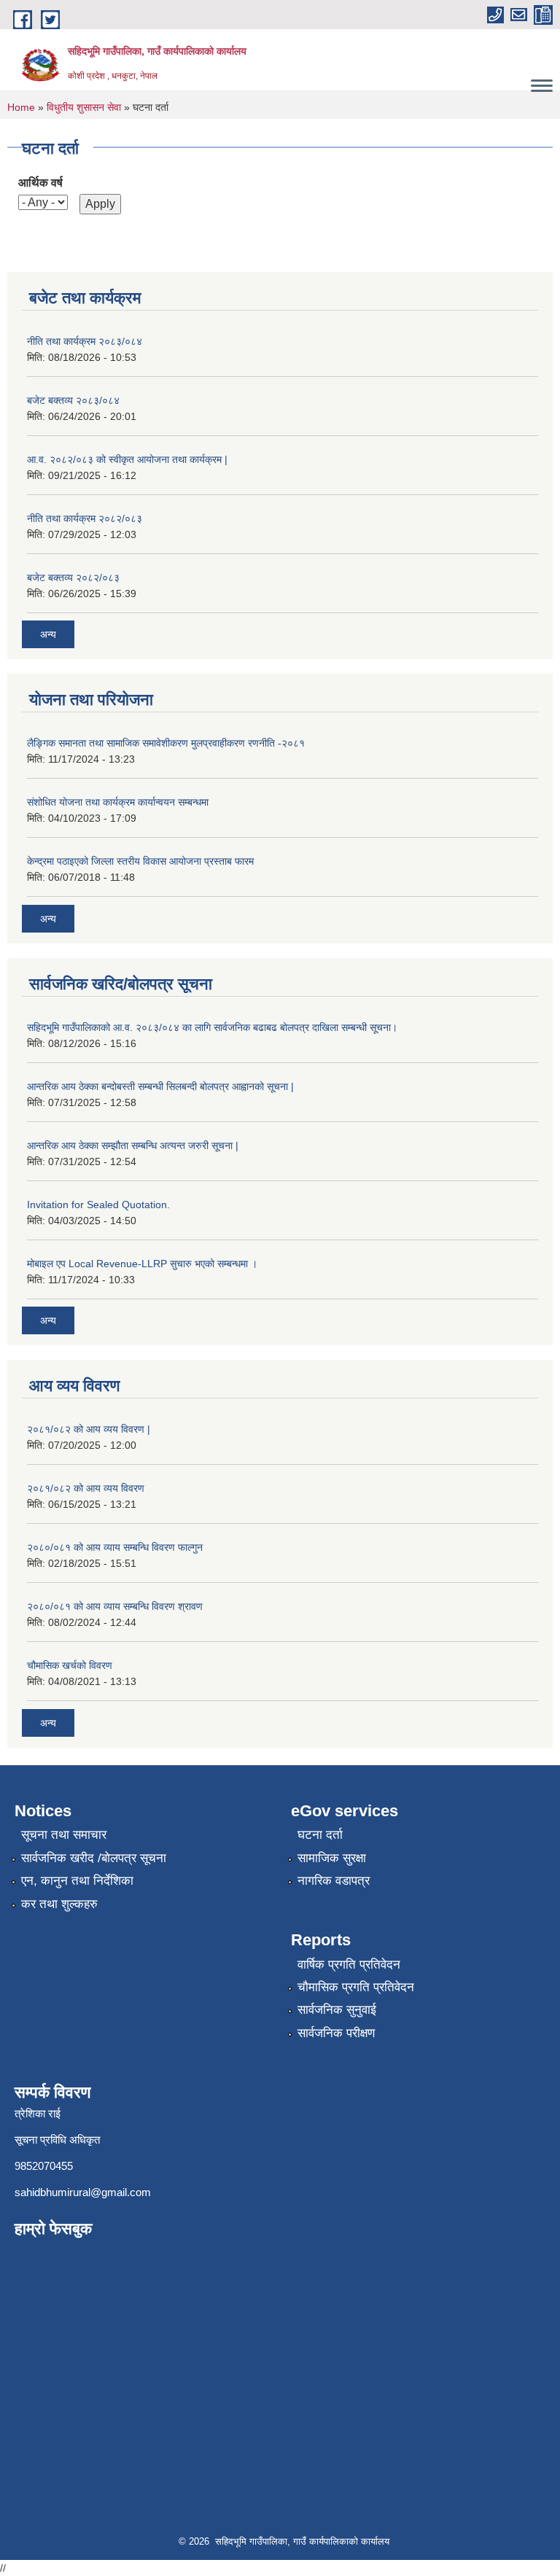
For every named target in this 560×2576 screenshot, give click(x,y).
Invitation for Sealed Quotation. (98, 1205)
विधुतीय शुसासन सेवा (84, 107)
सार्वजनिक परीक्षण (336, 2033)
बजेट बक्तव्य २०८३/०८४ (73, 400)
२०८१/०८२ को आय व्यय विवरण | (89, 1429)
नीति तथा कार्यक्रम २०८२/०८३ (85, 518)
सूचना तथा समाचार (64, 1835)
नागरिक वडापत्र (334, 1881)
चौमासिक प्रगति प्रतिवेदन (356, 1987)
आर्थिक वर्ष (40, 183)
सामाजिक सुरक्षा (332, 1858)
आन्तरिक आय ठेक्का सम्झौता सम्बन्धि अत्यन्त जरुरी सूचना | (133, 1145)
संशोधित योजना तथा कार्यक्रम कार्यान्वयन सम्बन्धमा (118, 802)
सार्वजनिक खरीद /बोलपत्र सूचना (94, 1858)
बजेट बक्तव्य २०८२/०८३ (73, 577)
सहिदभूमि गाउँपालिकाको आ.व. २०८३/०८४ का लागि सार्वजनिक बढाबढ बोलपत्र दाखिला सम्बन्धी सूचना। (212, 1027)
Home (21, 107)
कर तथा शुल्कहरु (59, 1904)
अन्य (48, 634)
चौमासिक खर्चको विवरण (70, 1665)
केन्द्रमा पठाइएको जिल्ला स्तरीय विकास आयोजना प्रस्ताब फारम (140, 861)
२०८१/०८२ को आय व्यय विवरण (86, 1488)
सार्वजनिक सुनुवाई (337, 2010)
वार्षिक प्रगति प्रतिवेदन (349, 1965)
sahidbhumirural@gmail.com (83, 2192)
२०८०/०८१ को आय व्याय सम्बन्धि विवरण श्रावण (115, 1606)
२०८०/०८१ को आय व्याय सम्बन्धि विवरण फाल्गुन (115, 1547)
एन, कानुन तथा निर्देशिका (77, 1881)
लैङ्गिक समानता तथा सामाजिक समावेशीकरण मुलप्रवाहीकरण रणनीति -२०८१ (166, 743)
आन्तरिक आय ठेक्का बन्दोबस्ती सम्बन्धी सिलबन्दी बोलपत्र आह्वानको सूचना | (160, 1086)
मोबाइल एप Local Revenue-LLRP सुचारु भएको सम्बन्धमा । (142, 1264)
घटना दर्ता (320, 1835)
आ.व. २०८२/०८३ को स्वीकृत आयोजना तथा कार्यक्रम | (127, 459)
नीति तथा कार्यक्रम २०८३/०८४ (85, 341)
